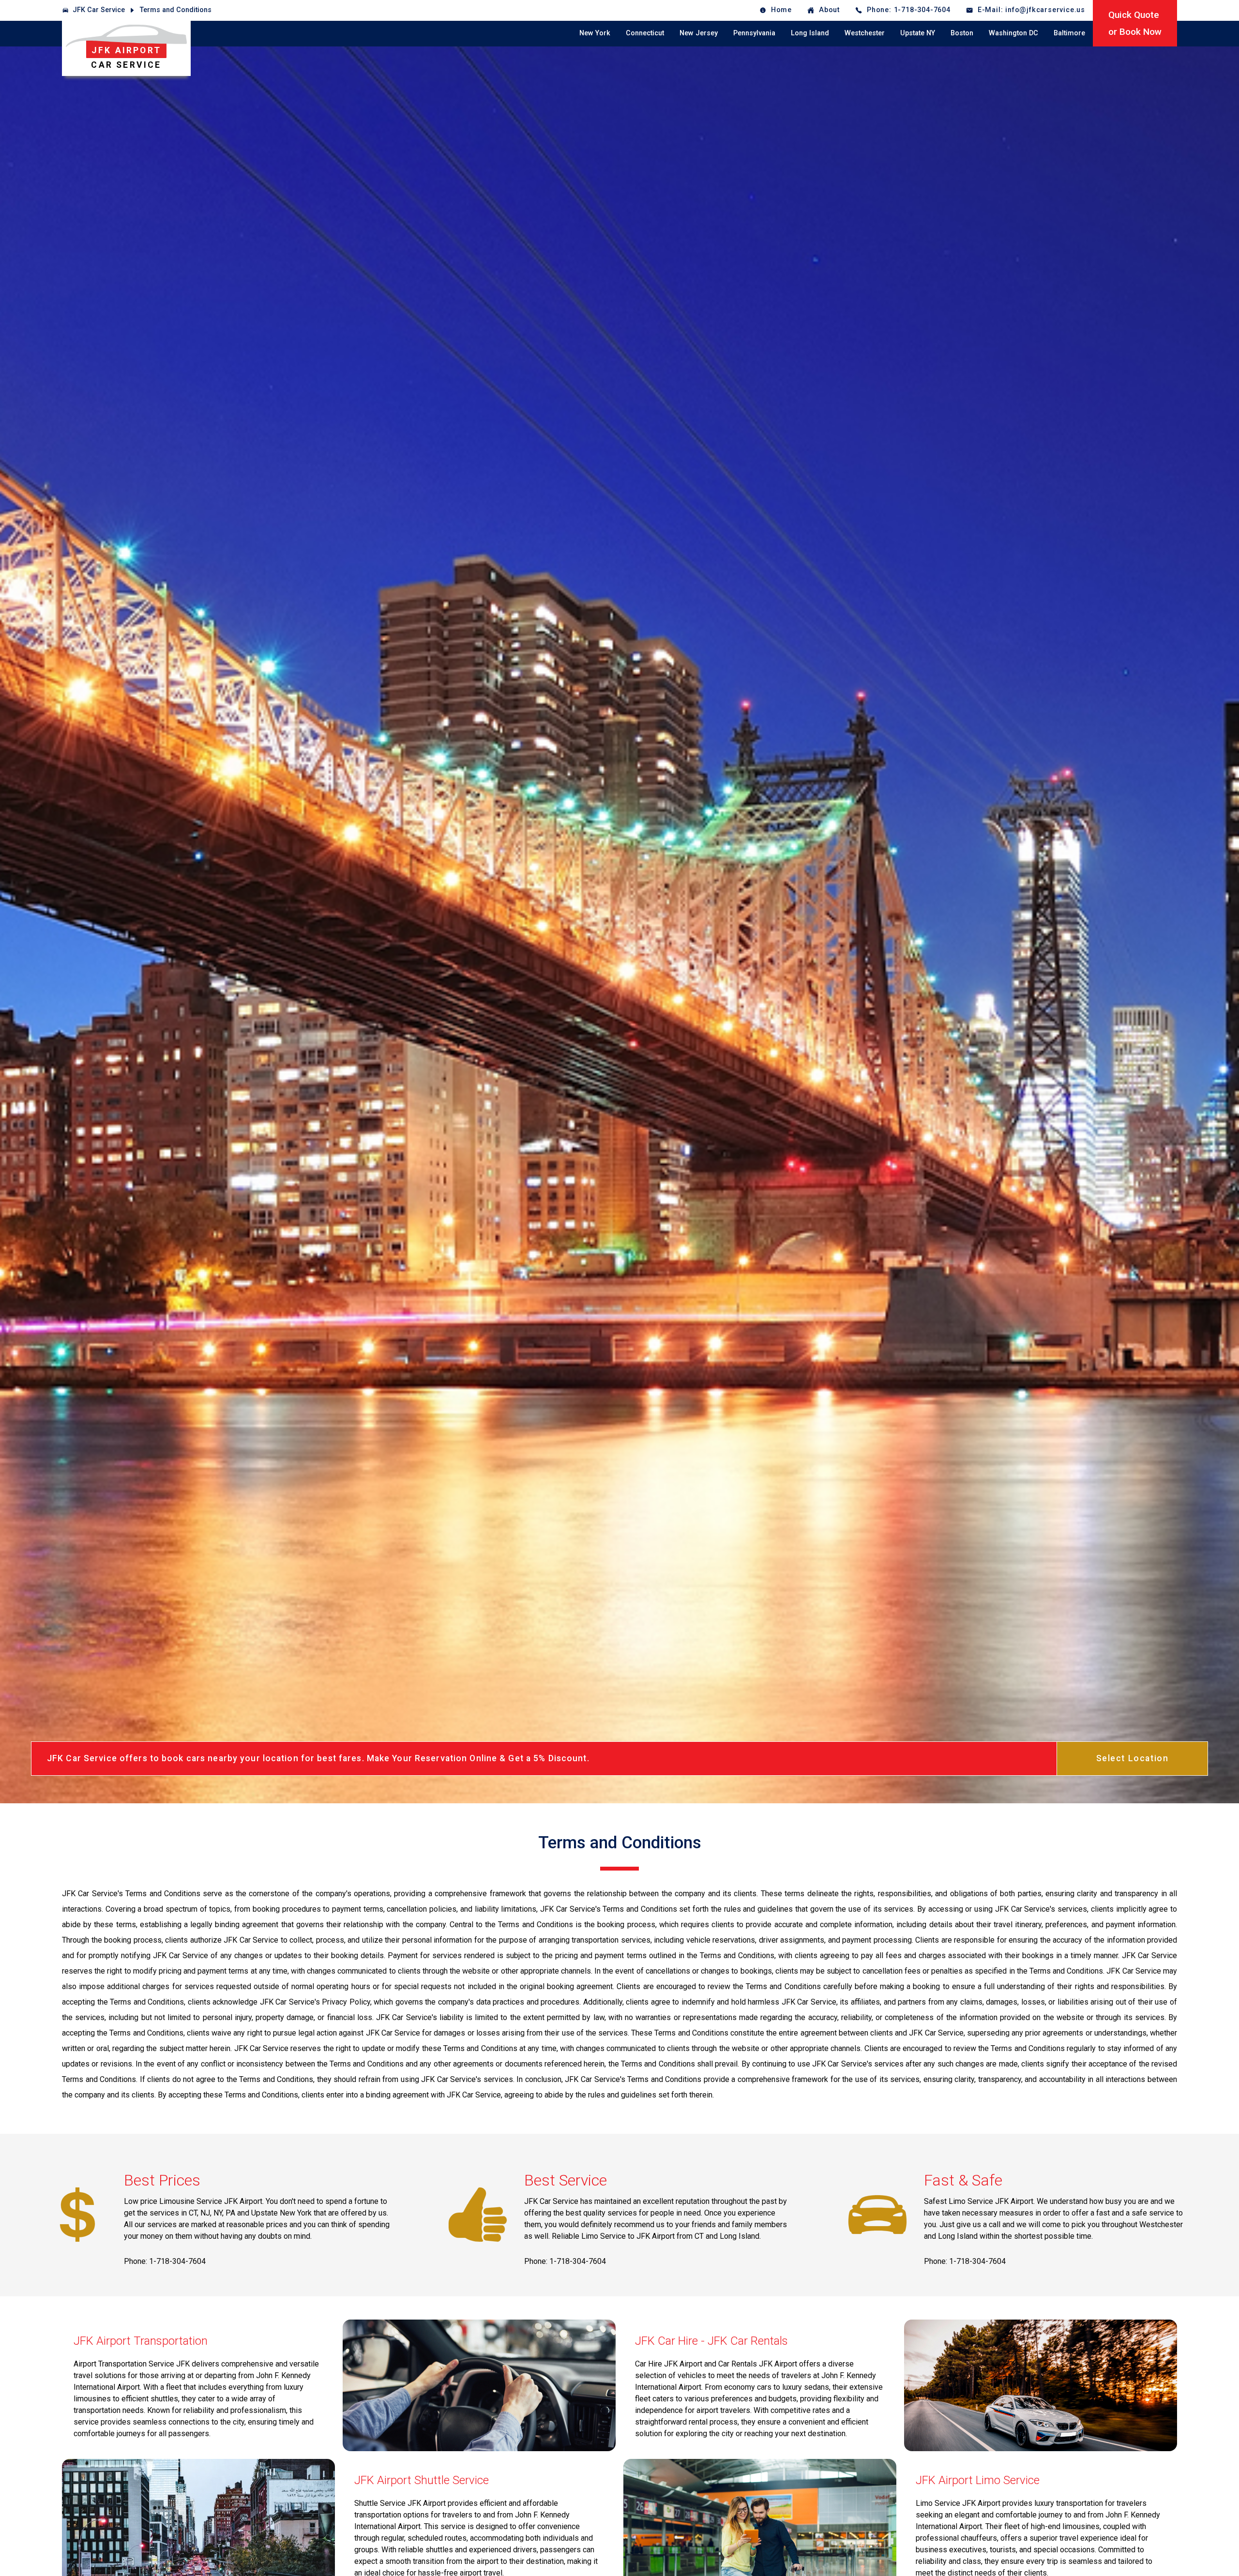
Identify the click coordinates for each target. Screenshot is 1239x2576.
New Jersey (699, 33)
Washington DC (1013, 33)
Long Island (810, 33)
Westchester (865, 33)
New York (595, 33)
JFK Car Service (99, 10)
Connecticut (645, 33)
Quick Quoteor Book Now (1135, 23)
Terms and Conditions (176, 10)
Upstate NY (918, 33)
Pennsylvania (754, 33)
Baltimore (1069, 33)
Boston (962, 33)
